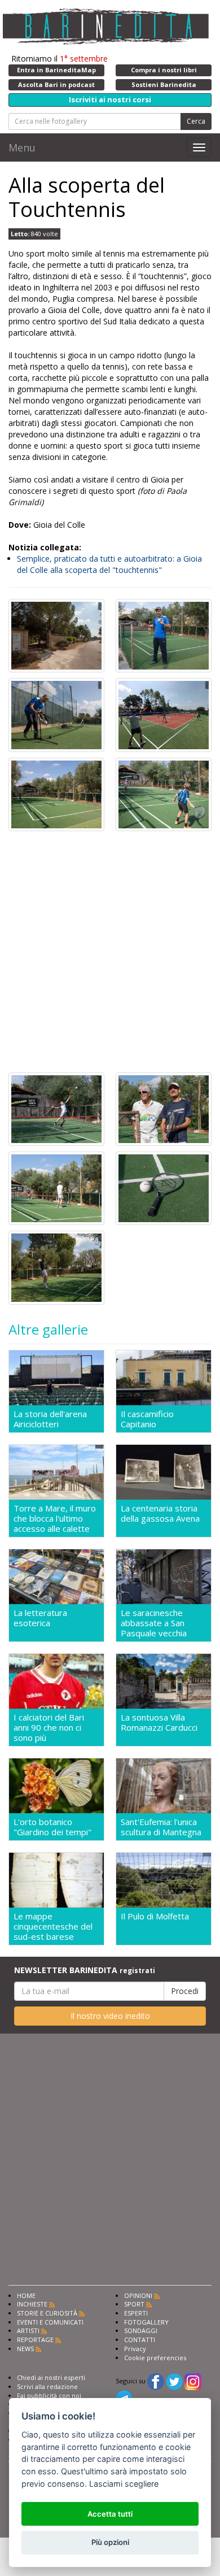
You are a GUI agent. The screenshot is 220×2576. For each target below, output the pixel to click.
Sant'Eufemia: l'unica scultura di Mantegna (161, 1827)
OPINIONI (138, 2295)
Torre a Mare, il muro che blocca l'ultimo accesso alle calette (55, 1518)
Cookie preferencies (155, 2358)
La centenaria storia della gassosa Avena (160, 1513)
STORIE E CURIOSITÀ (47, 2313)
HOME (26, 2295)
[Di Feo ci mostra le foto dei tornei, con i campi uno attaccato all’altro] (164, 714)
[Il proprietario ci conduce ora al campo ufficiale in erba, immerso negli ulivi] (56, 793)
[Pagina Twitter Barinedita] (174, 2381)
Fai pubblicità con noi (49, 2395)
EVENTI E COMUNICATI (50, 2322)
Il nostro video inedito (110, 2016)
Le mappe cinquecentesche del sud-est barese (53, 1926)
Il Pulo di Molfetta (155, 1916)
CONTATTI (140, 2340)
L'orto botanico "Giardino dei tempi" (52, 1827)
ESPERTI (136, 2313)
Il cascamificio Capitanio (147, 1419)
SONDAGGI (141, 2330)
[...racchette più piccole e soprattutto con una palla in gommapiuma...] (164, 1187)
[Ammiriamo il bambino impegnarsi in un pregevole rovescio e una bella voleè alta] (56, 1108)
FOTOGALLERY (146, 2322)
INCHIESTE (32, 2304)
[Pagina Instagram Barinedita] (193, 2381)
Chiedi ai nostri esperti (51, 2377)
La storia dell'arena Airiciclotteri (50, 1419)
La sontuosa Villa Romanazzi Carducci (159, 1723)
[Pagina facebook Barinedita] (156, 2381)
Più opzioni (110, 2542)
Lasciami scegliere (124, 2484)
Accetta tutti (110, 2514)
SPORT (134, 2304)
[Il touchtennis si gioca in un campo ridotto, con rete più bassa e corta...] (56, 1187)
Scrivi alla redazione (47, 2386)
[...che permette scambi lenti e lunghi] (56, 1267)
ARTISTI (28, 2330)
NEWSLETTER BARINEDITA (85, 1970)
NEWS (25, 2349)
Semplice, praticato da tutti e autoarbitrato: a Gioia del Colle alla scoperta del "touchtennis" (109, 564)
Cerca (196, 121)
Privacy (135, 2349)
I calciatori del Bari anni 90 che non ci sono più (49, 1727)
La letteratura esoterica (40, 1618)
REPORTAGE (35, 2340)
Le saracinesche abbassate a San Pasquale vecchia (154, 1623)
